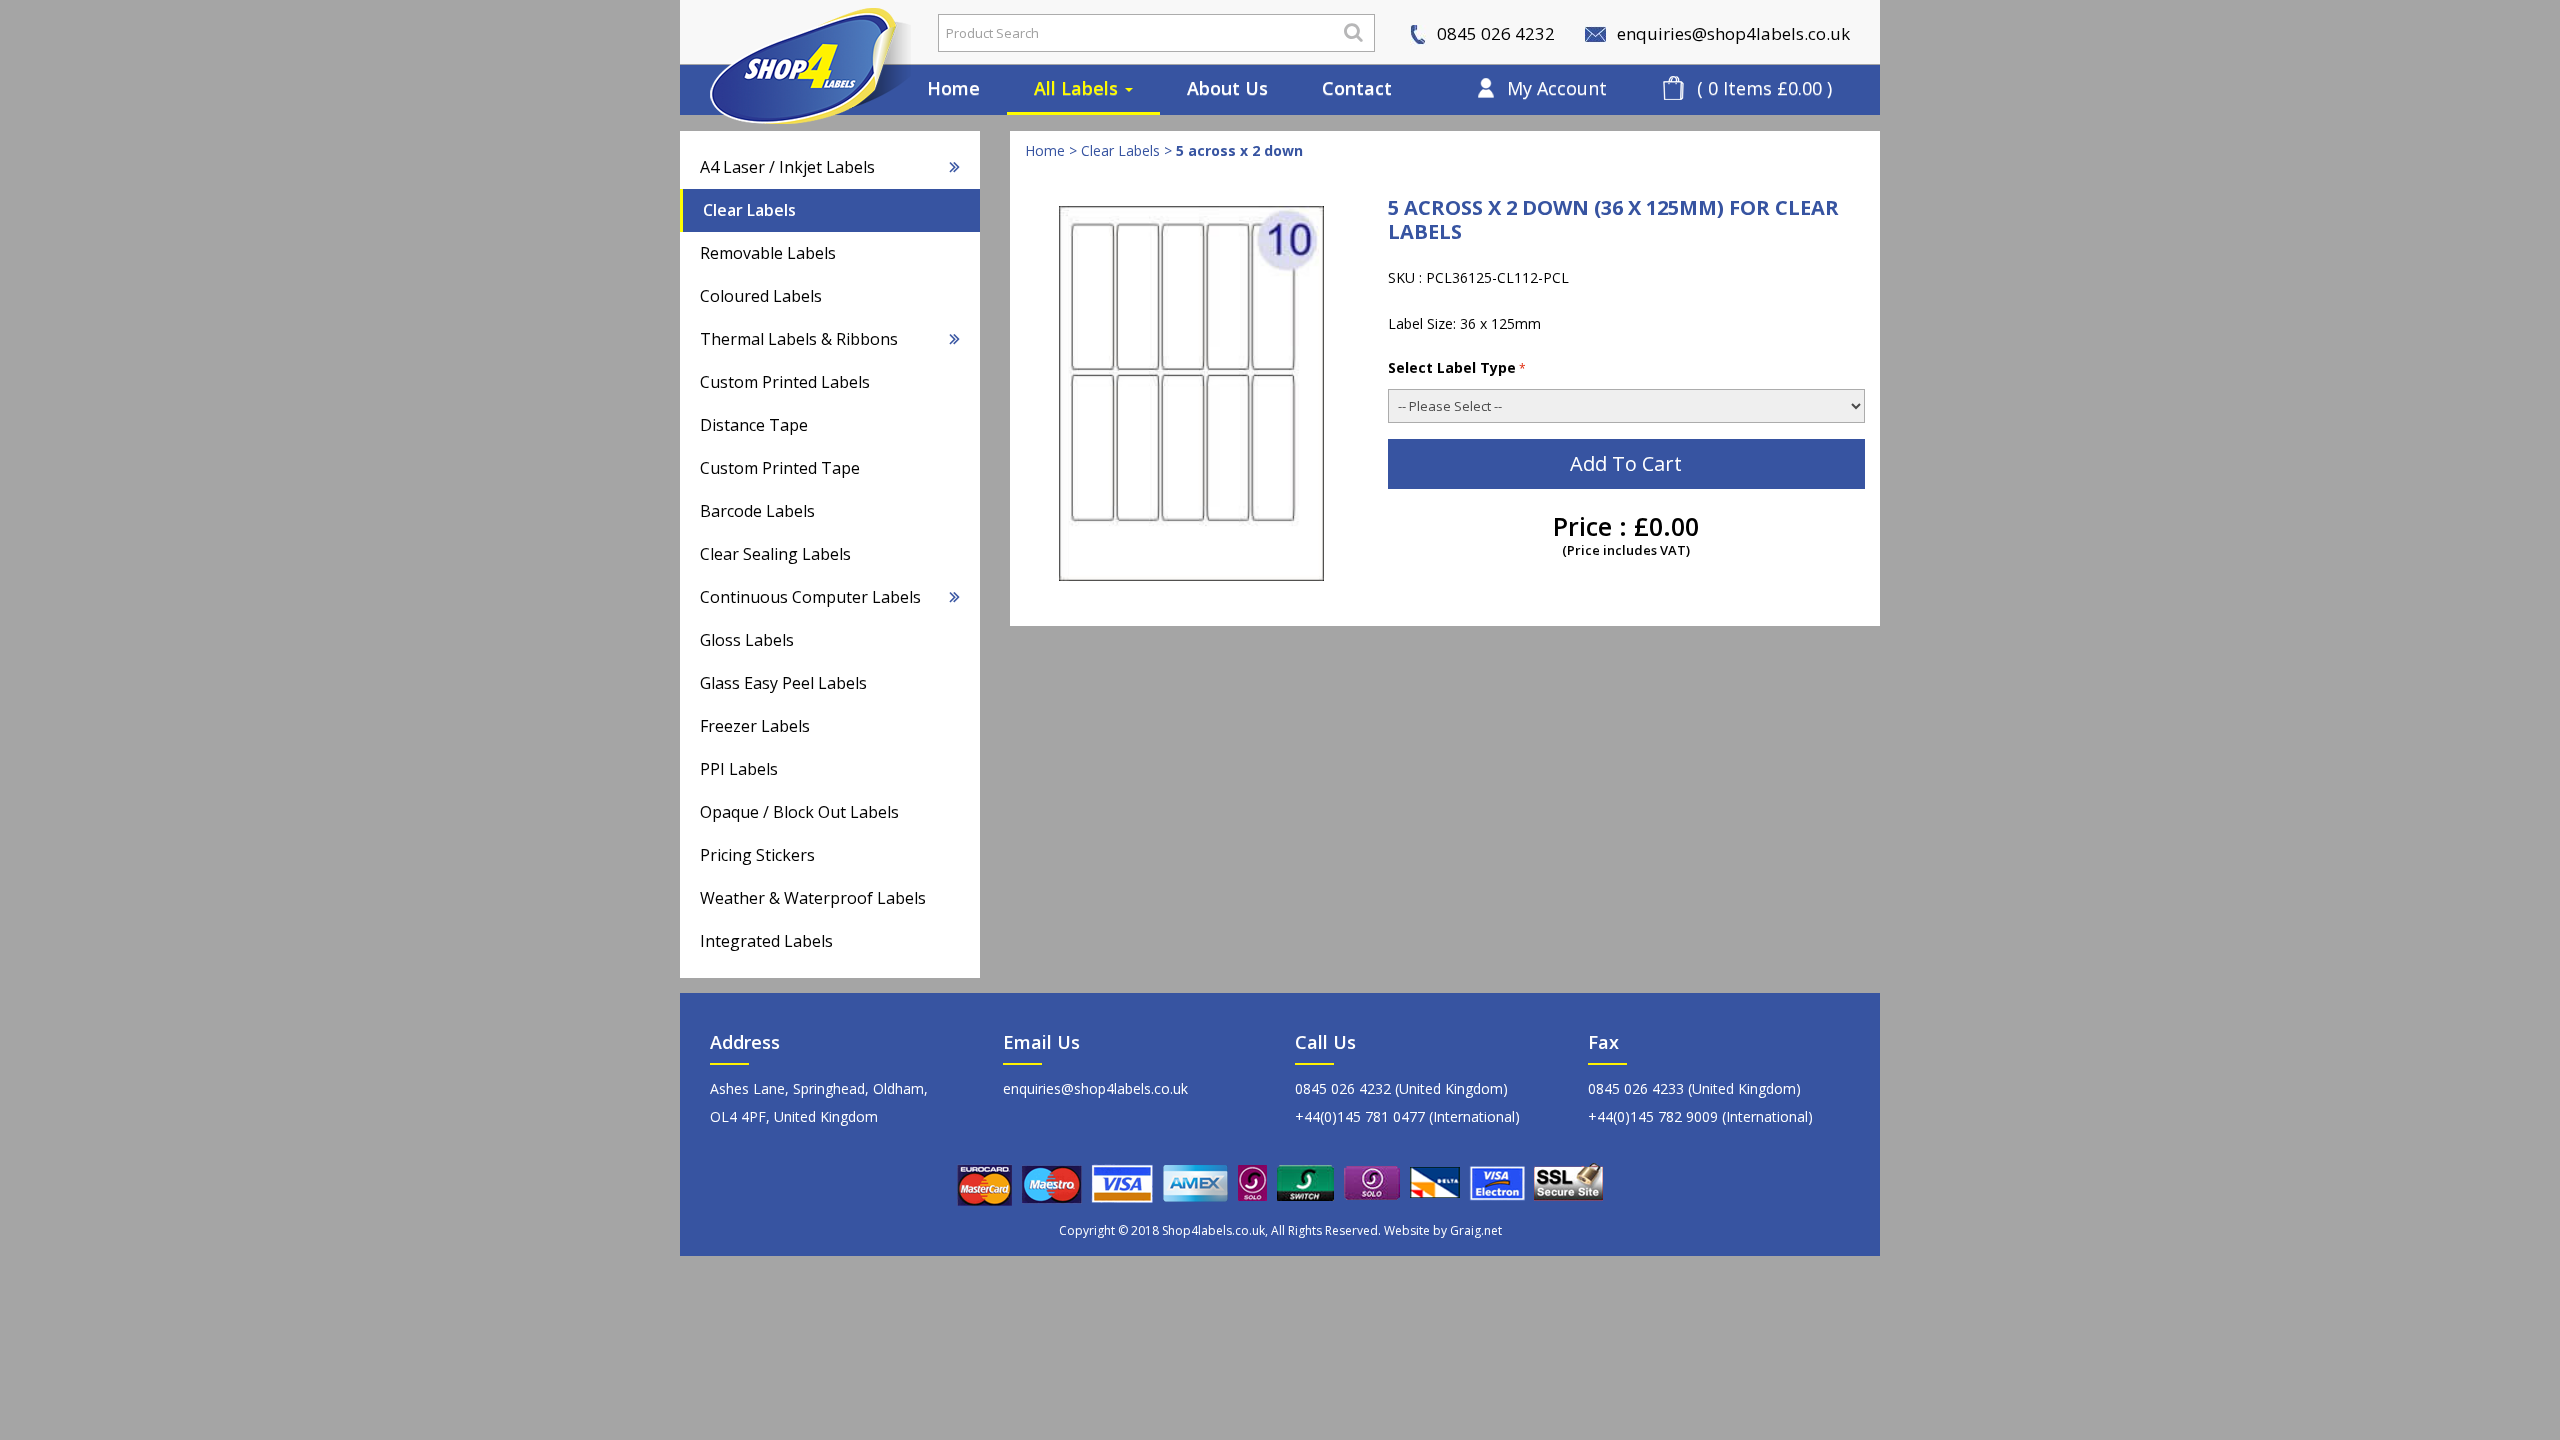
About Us (1227, 88)
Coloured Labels (761, 296)
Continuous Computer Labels (810, 597)
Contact (1357, 88)
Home (953, 88)
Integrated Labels (766, 941)
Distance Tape (754, 425)
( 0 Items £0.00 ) (1764, 88)
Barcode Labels (757, 511)
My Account (1557, 88)
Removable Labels (768, 253)
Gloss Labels (747, 640)
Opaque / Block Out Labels (799, 812)
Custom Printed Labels (785, 382)
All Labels (1078, 88)
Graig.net (1476, 1230)
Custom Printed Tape (780, 468)
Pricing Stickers (757, 855)
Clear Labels (749, 210)
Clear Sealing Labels (775, 554)
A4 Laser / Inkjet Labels (787, 167)
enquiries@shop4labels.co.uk (1731, 33)
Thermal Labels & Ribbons (799, 339)
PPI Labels (739, 769)
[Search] (1353, 32)
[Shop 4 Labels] (795, 33)
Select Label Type (1452, 367)
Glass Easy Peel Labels (783, 683)
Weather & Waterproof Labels (813, 898)
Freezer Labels (755, 726)
